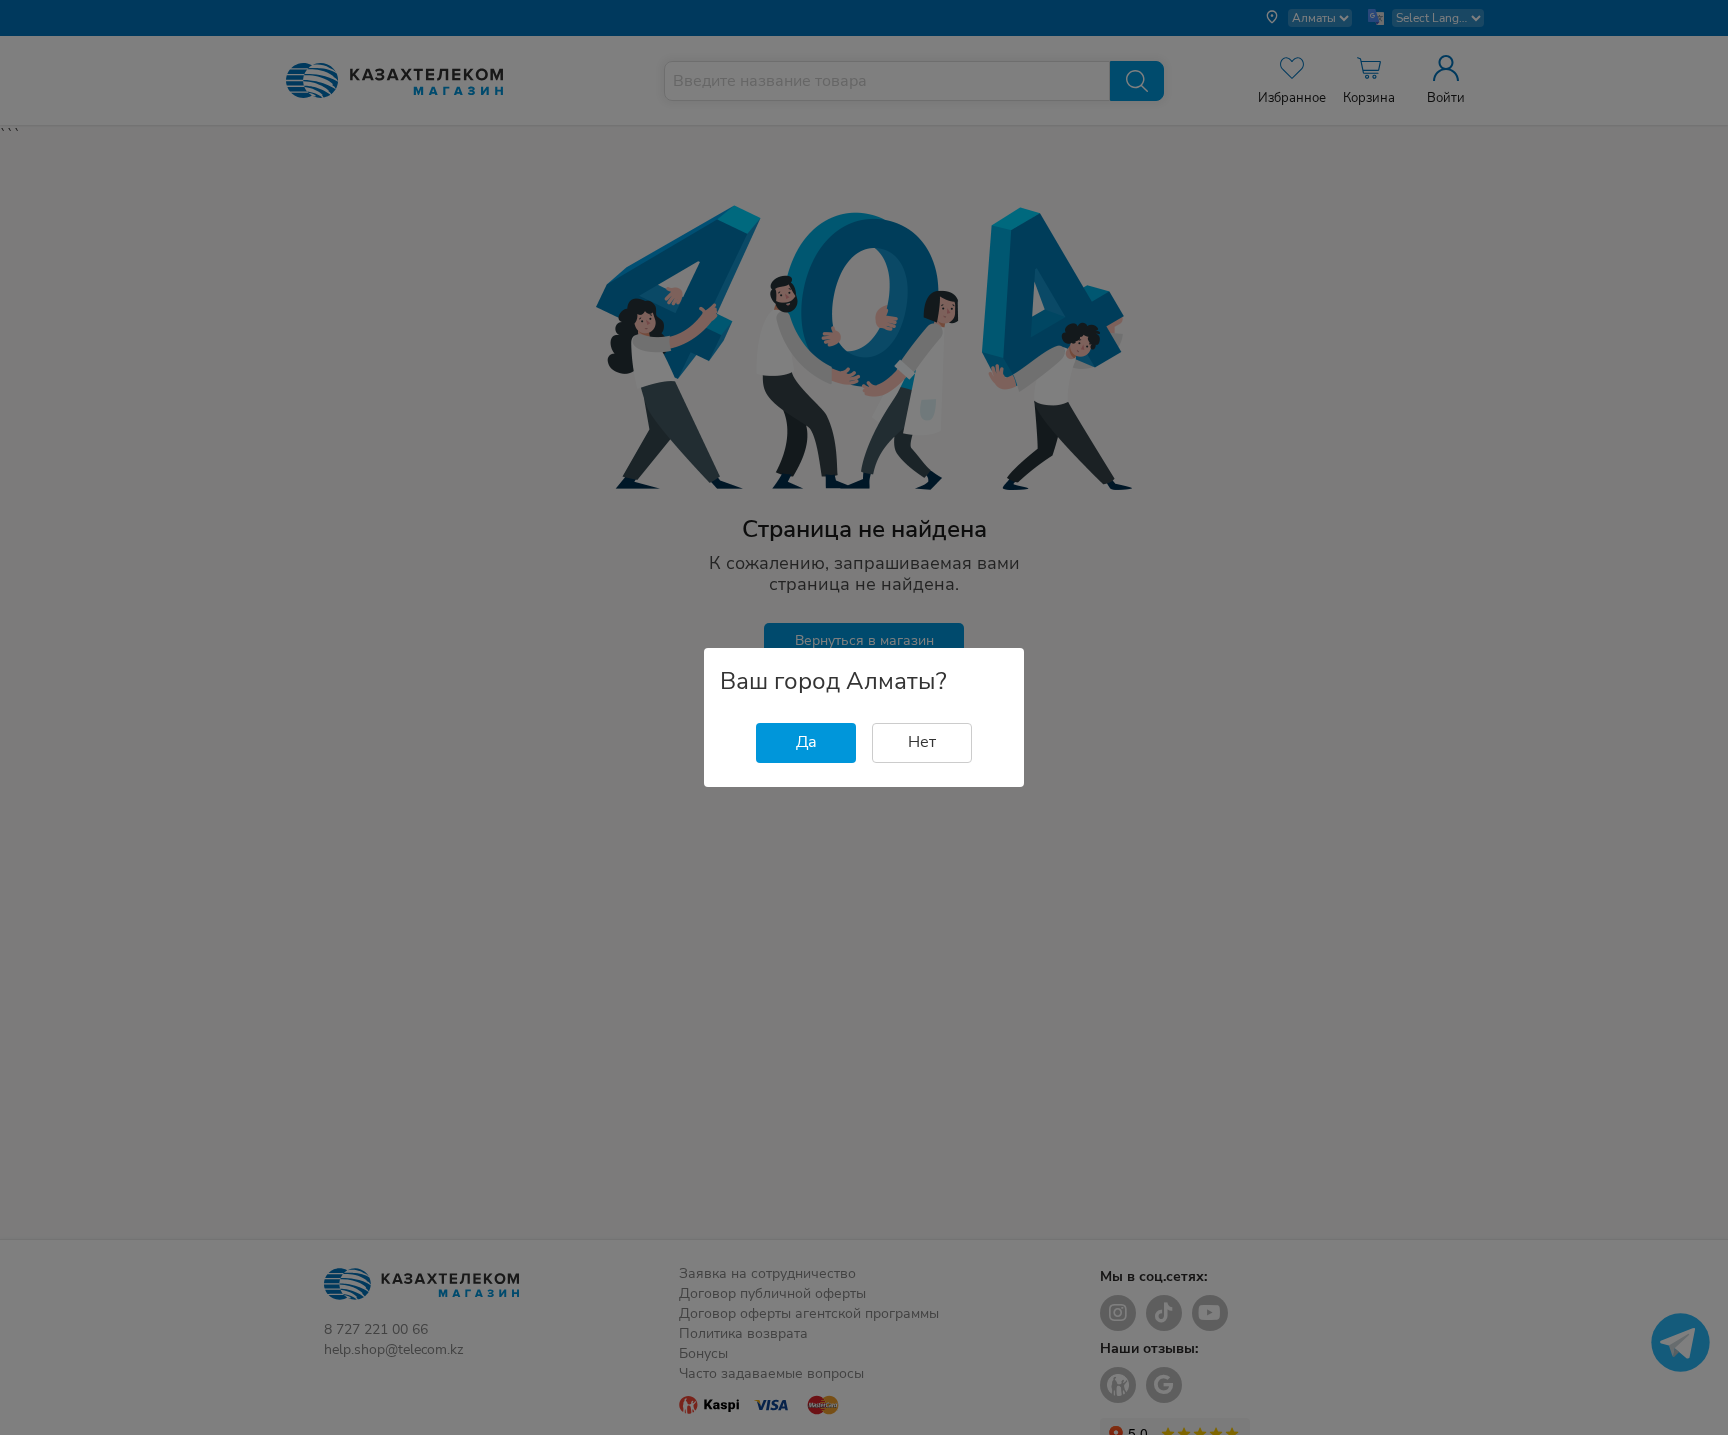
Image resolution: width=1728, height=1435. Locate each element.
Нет (922, 742)
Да (806, 742)
